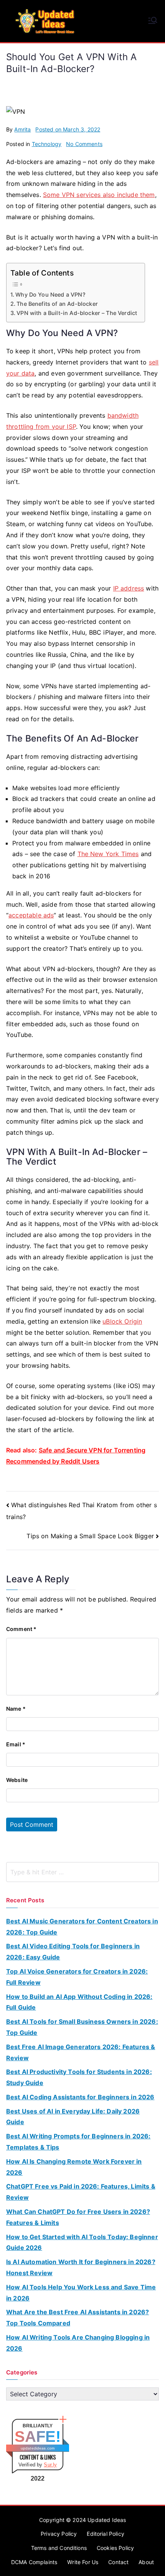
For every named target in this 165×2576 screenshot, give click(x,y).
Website (17, 1780)
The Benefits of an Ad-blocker (57, 304)
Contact (118, 2562)
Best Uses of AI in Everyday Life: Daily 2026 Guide (73, 2117)
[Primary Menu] (153, 21)
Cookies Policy (115, 2548)
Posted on (68, 129)
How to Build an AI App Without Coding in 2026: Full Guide (79, 2002)
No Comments (84, 144)
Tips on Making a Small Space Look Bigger (90, 1536)
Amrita (22, 129)
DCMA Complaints (34, 2562)
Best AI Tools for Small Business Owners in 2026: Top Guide (82, 2027)
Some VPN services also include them (99, 195)
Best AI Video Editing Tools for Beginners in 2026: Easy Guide (73, 1952)
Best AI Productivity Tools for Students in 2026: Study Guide (79, 2077)
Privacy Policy (59, 2534)
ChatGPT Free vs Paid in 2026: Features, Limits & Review (81, 2192)
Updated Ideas (107, 2520)
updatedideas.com (38, 2448)
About (146, 2562)
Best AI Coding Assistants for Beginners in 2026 (80, 2097)
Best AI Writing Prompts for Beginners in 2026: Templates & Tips (78, 2142)
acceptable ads (31, 915)
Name (16, 1709)
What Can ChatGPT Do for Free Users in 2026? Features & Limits (78, 2217)
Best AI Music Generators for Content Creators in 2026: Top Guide (82, 1927)
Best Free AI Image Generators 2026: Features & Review (81, 2052)
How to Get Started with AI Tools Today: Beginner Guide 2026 (82, 2242)
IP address (129, 588)
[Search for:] (82, 1872)
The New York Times (108, 854)
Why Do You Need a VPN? (50, 295)
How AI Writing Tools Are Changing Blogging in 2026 (78, 2343)
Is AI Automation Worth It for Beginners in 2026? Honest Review (81, 2267)
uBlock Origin (122, 1321)
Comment (21, 1629)
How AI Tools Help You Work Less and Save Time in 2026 (81, 2293)
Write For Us (83, 2562)
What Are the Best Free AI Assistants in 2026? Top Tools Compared (78, 2318)
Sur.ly (50, 2465)
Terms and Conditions (59, 2548)
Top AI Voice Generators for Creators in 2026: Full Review (77, 1977)
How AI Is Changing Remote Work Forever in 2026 (74, 2167)
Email (16, 1744)
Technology (47, 144)
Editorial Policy (106, 2534)
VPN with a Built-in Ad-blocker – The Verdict (77, 313)
